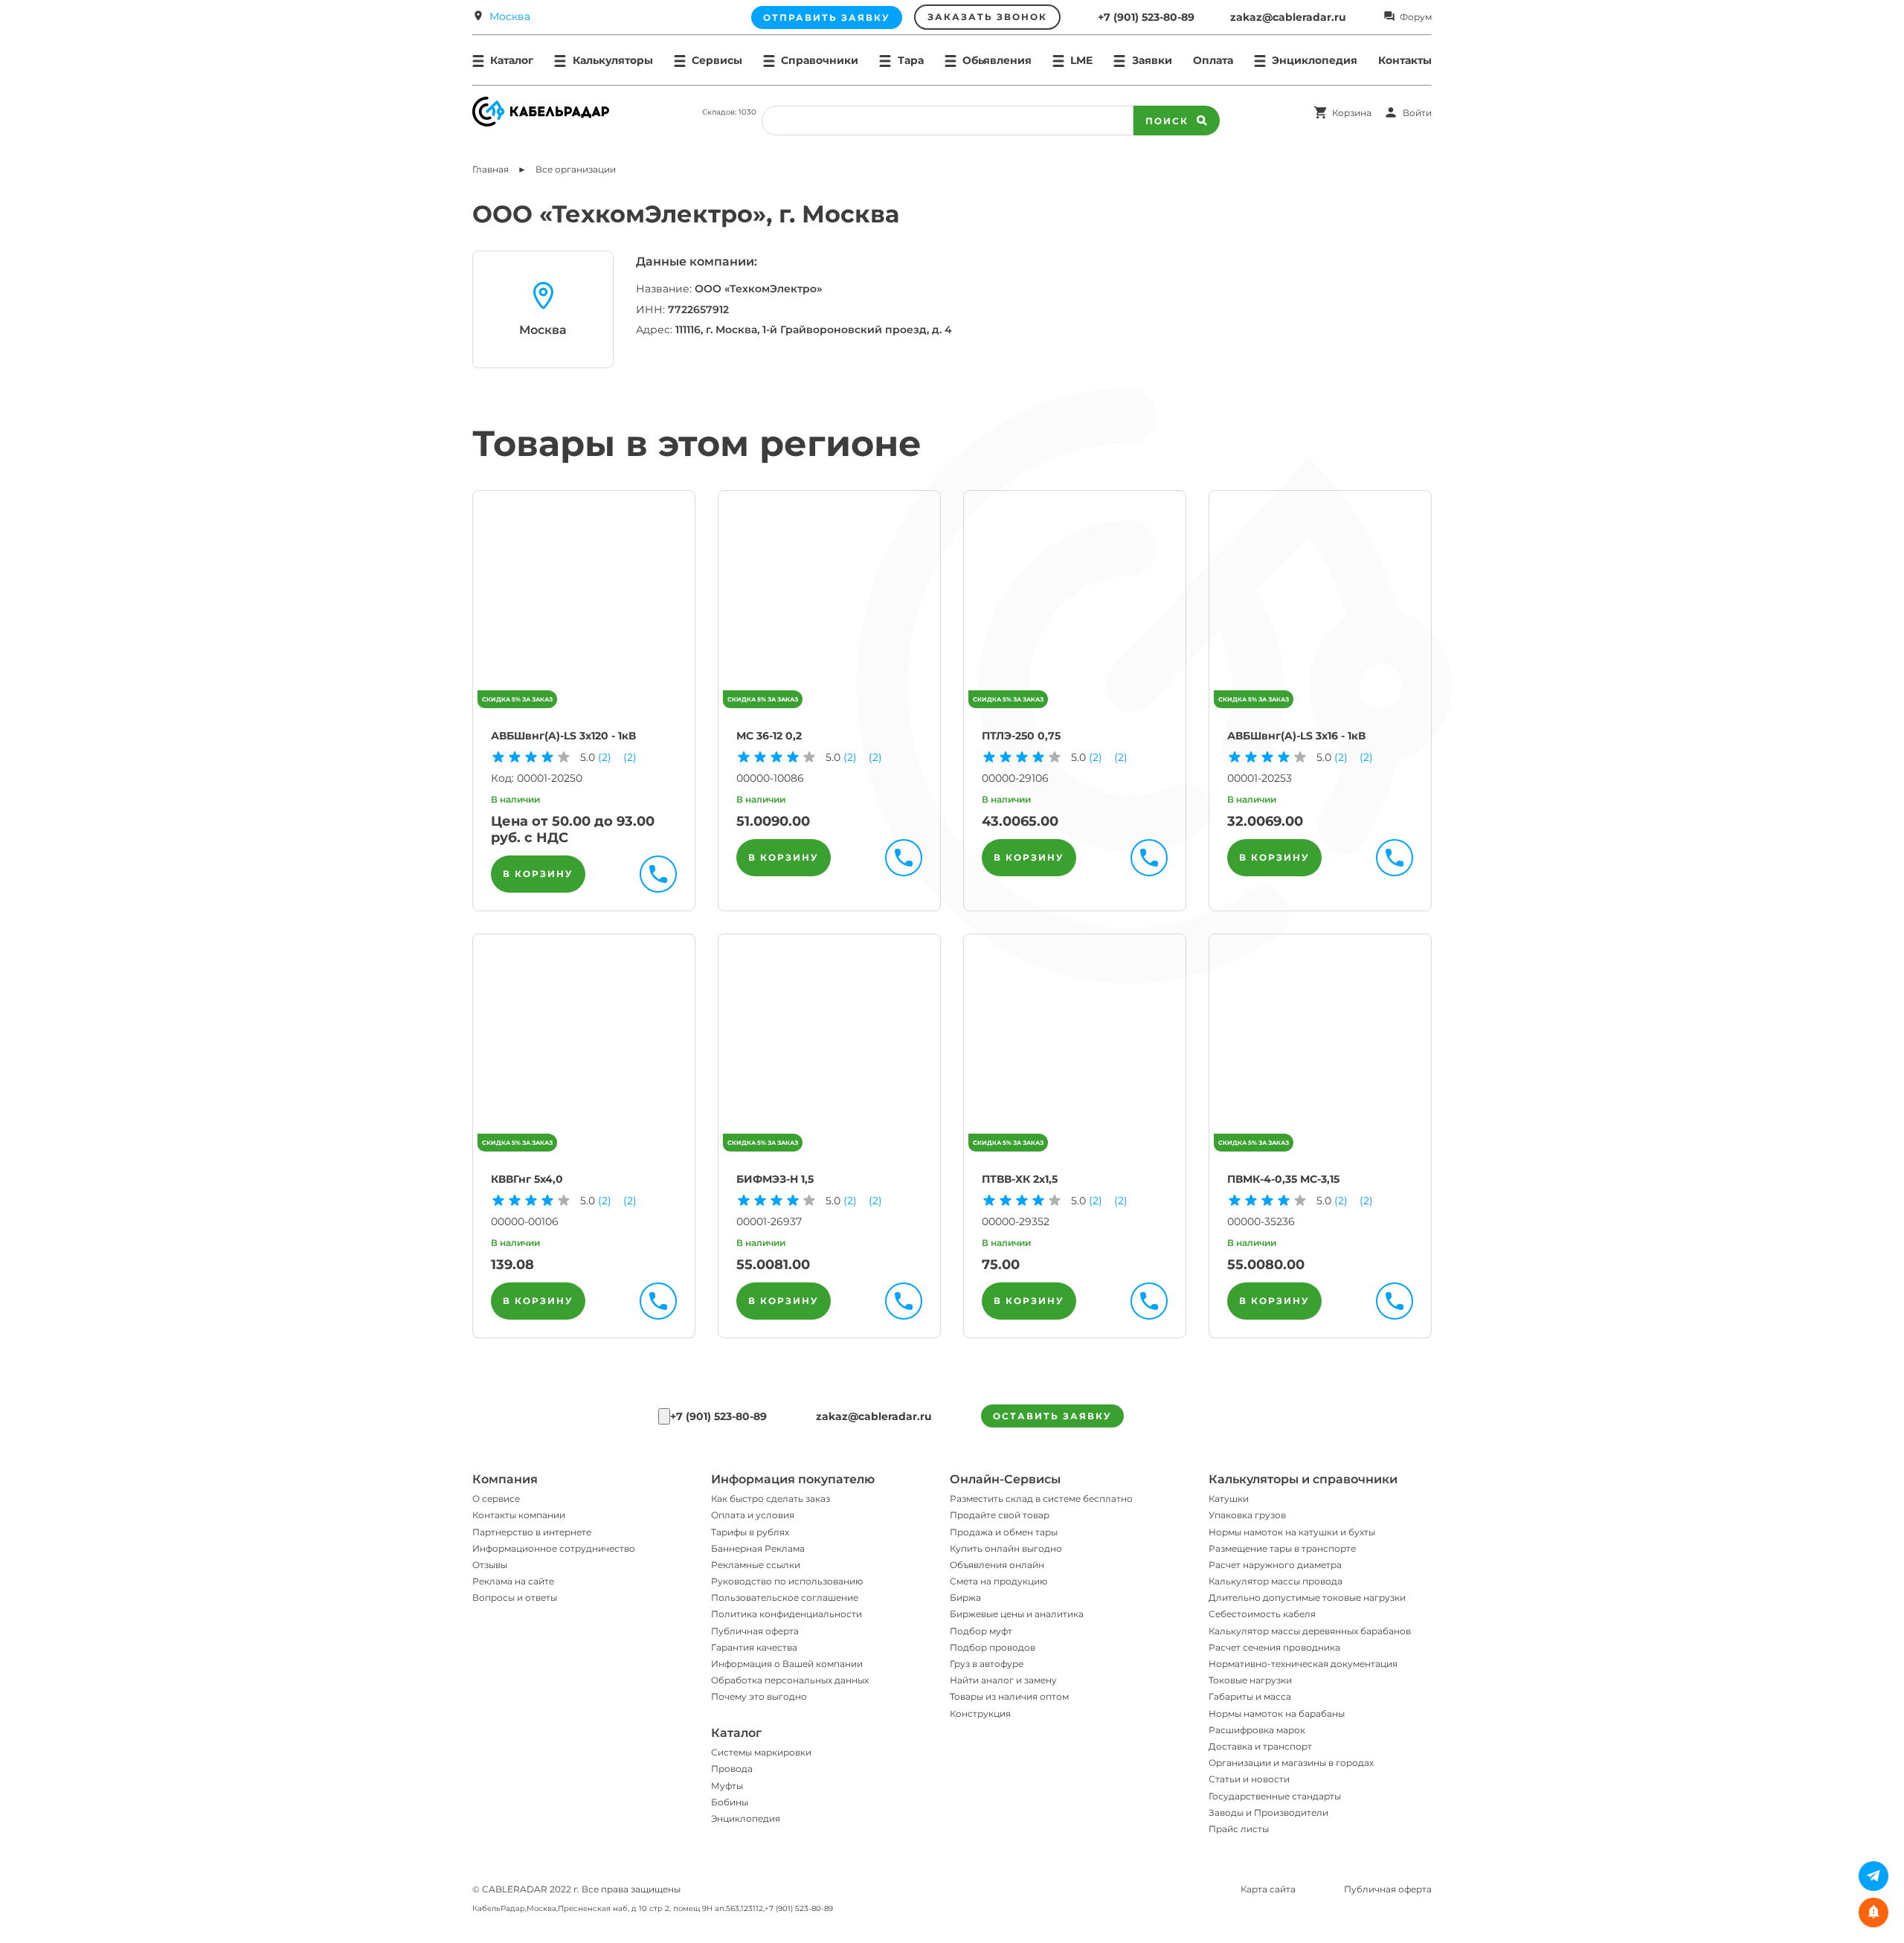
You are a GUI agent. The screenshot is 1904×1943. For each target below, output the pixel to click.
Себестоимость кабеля (1262, 1614)
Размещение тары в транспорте (1282, 1548)
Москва (510, 16)
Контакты (1405, 60)
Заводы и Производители (1268, 1812)
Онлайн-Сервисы (1005, 1479)
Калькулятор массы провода (1276, 1581)
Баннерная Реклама (758, 1548)
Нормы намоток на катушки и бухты (1292, 1532)
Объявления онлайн (997, 1565)
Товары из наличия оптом (1009, 1696)
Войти (1417, 113)
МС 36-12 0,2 (769, 736)
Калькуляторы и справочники (1303, 1479)
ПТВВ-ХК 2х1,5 (1020, 1179)
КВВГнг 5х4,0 (527, 1179)
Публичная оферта (755, 1631)
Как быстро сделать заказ (771, 1499)
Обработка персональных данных (790, 1680)
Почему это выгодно (759, 1696)
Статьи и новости (1249, 1779)
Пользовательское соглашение (785, 1597)
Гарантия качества (754, 1647)
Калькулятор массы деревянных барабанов (1310, 1631)
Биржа (965, 1597)
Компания (505, 1479)
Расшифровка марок (1257, 1730)
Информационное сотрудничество (554, 1548)
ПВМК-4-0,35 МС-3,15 (1283, 1179)
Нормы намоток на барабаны (1277, 1714)
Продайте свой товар (1000, 1515)
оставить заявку (1052, 1416)
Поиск (1167, 121)
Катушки (1229, 1499)
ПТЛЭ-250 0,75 (1021, 736)
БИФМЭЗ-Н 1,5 (775, 1179)
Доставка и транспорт (1260, 1746)
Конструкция (980, 1714)
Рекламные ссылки (756, 1565)
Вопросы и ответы (515, 1597)
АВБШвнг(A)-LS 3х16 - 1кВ (1296, 736)
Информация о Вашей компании (787, 1664)
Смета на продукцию (998, 1581)
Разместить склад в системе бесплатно (1041, 1499)
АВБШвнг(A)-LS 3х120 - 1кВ (563, 736)
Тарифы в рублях (750, 1532)
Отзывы (490, 1565)
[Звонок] (664, 1416)
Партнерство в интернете (532, 1532)
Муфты (727, 1786)
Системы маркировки (761, 1752)
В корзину (538, 874)
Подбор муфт (981, 1631)
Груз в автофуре (987, 1664)
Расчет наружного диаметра (1275, 1565)
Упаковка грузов (1247, 1515)
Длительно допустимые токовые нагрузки (1307, 1597)
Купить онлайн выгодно (1006, 1548)
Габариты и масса (1250, 1696)
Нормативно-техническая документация (1303, 1664)
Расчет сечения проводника (1274, 1647)
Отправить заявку (827, 17)
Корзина (1352, 113)
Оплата (1213, 60)
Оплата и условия (753, 1515)
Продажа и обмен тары (1004, 1532)
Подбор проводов (993, 1647)
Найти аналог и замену (1003, 1680)
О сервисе (496, 1499)
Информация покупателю (793, 1479)
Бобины (730, 1802)
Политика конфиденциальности (787, 1614)
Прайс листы (1239, 1829)
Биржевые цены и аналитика (1017, 1614)
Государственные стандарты (1275, 1796)
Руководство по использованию (787, 1581)
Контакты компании (519, 1515)
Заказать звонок (987, 17)
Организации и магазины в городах (1291, 1763)
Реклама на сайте (513, 1581)
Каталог (736, 1733)
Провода (732, 1769)
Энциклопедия (746, 1818)
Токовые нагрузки (1250, 1680)
